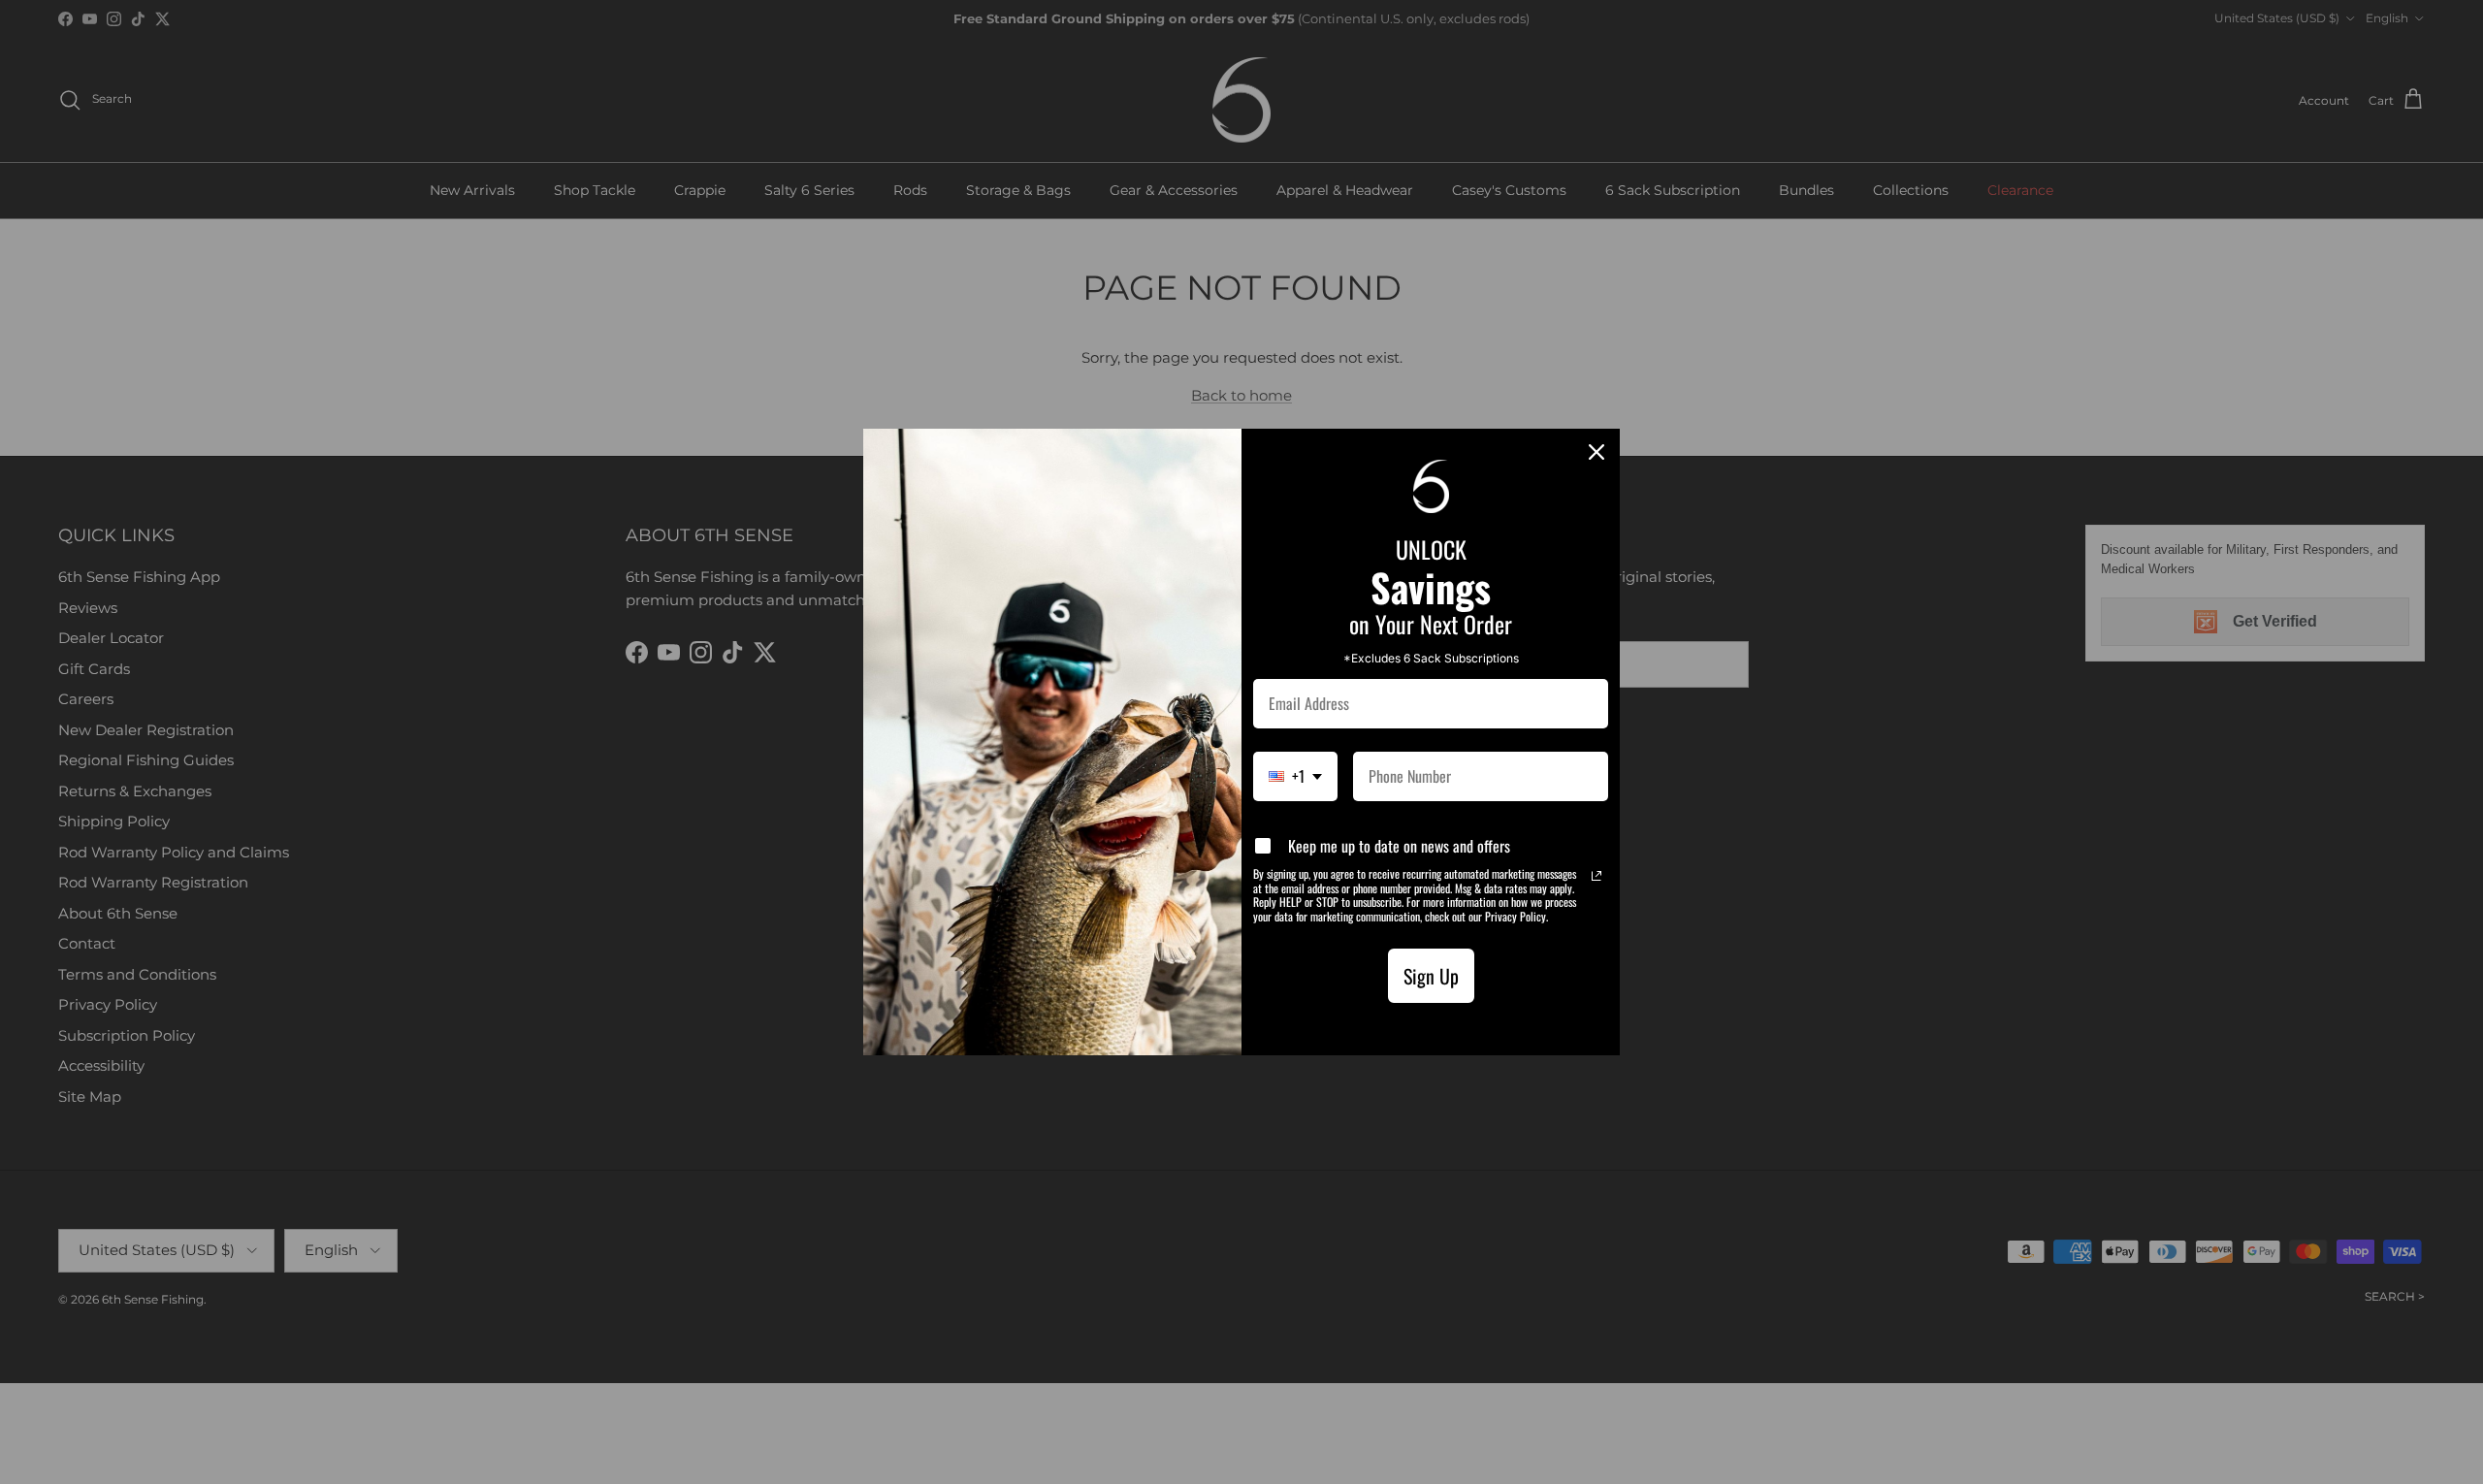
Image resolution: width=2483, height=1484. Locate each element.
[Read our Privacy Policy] (1596, 876)
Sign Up (1431, 976)
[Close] (1596, 452)
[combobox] (1295, 776)
